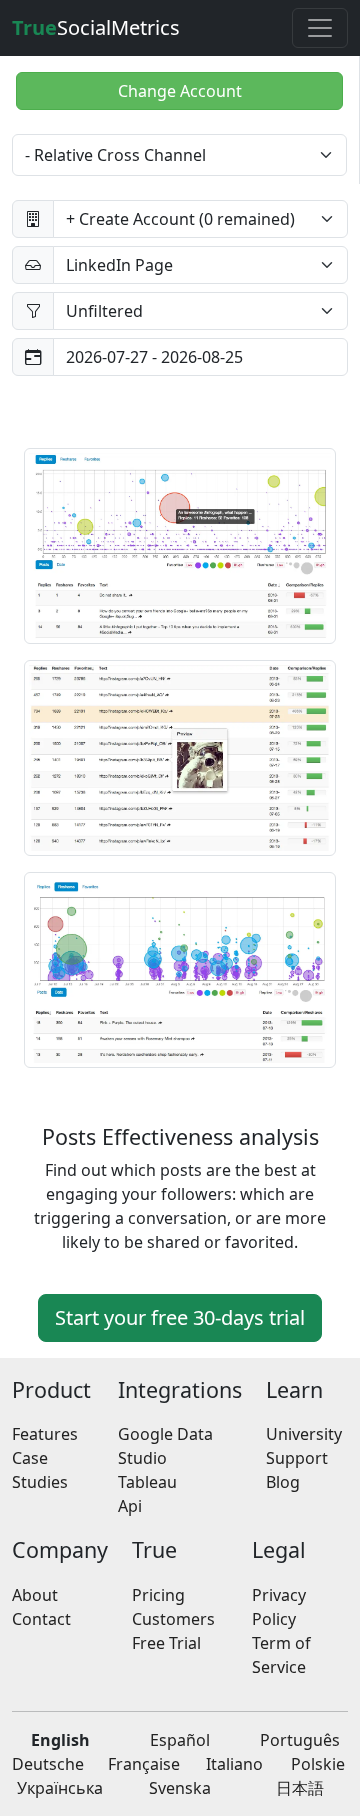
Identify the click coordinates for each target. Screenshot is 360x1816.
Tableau (147, 1482)
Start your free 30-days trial (180, 1317)
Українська (60, 1788)
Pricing (158, 1595)
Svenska (180, 1788)
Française (144, 1764)
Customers (173, 1619)
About (35, 1595)
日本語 (300, 1788)
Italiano (234, 1764)
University (304, 1434)
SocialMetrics (96, 27)
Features (45, 1434)
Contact (41, 1619)
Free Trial (166, 1643)
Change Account (180, 91)
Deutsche (48, 1764)
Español (180, 1740)
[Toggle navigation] (320, 28)
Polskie (318, 1764)
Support (297, 1458)
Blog (283, 1482)
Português (300, 1740)
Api (130, 1506)
